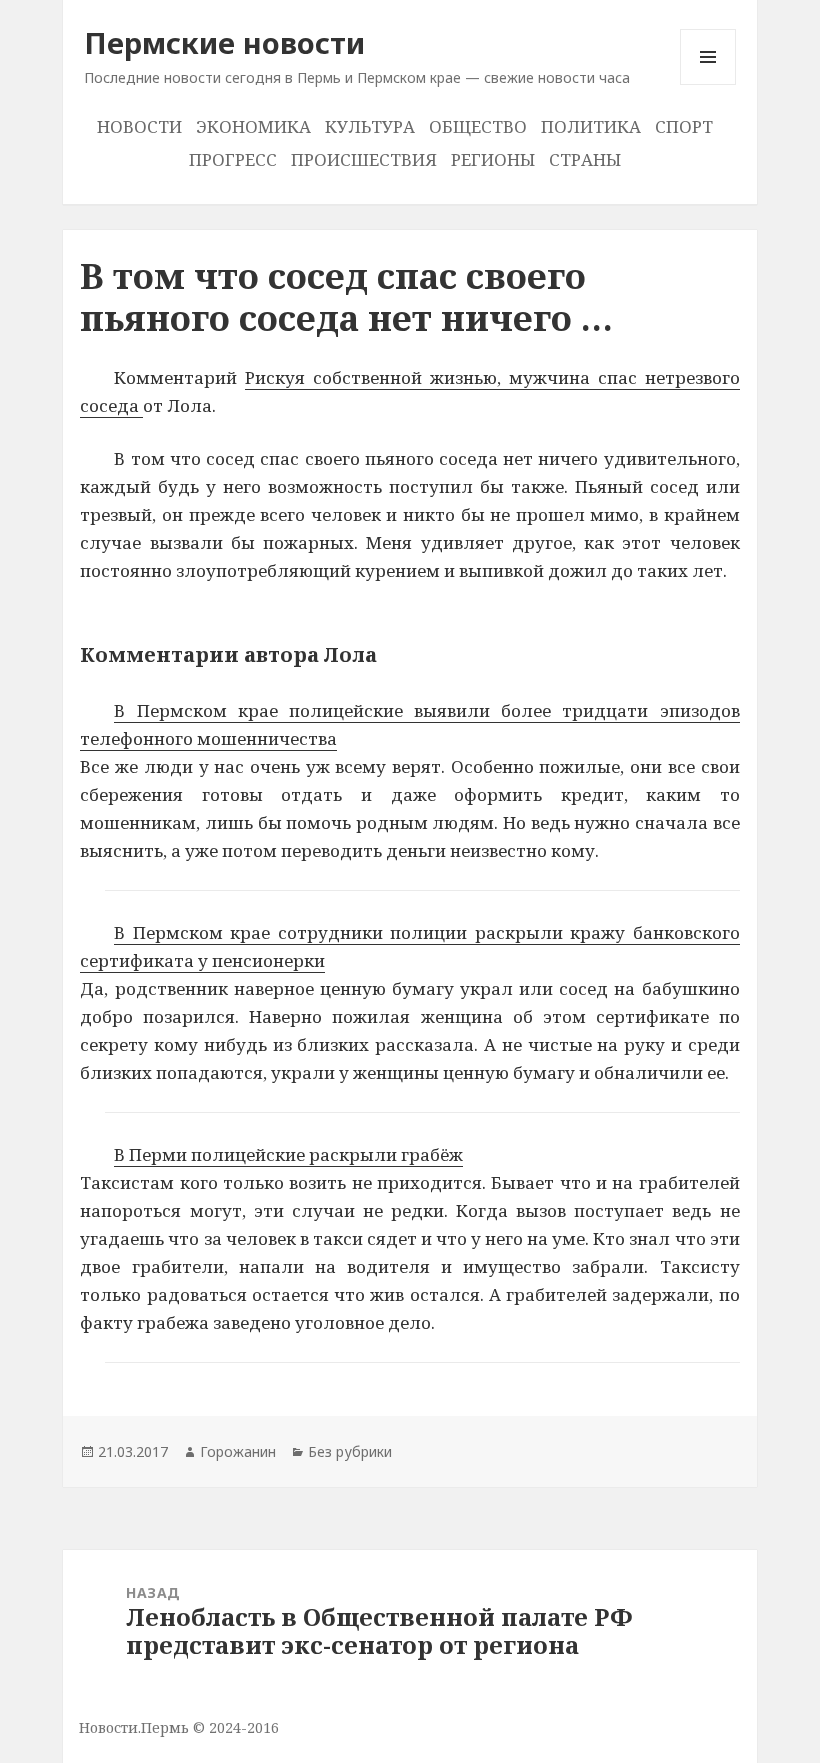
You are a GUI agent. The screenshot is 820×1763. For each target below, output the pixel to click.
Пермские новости (224, 42)
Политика (591, 126)
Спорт (684, 126)
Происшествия (364, 159)
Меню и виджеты (708, 84)
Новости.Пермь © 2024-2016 (179, 1727)
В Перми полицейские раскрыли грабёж (288, 1154)
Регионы (493, 159)
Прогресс (233, 159)
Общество (478, 126)
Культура (370, 126)
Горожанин (238, 1451)
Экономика (253, 126)
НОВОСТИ (139, 126)
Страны (585, 159)
